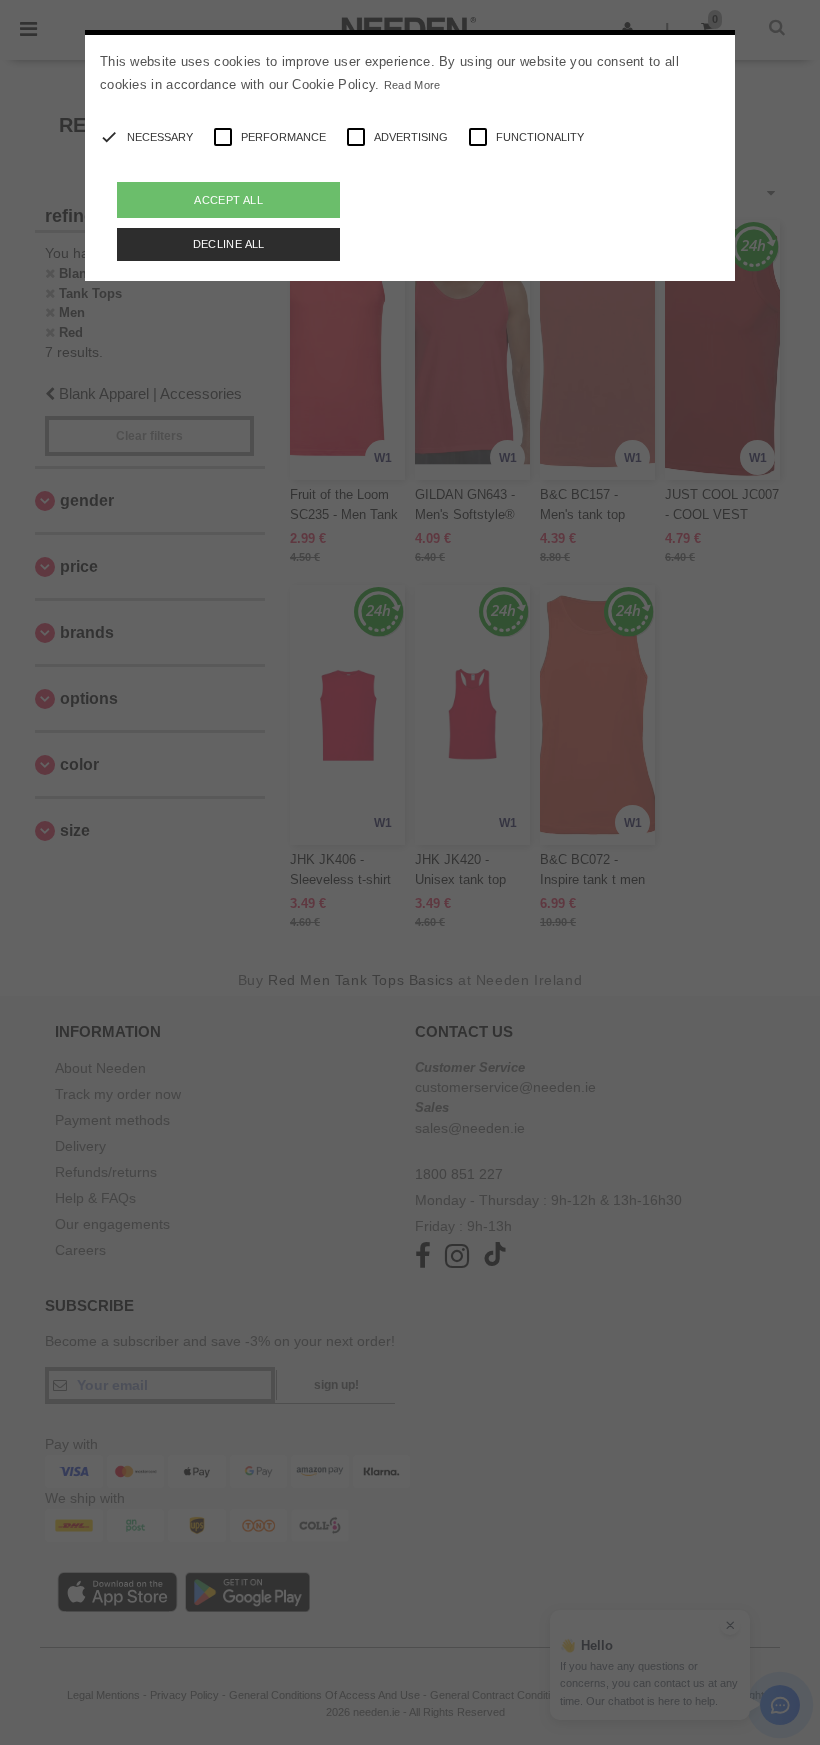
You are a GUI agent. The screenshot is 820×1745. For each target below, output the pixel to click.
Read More (412, 85)
